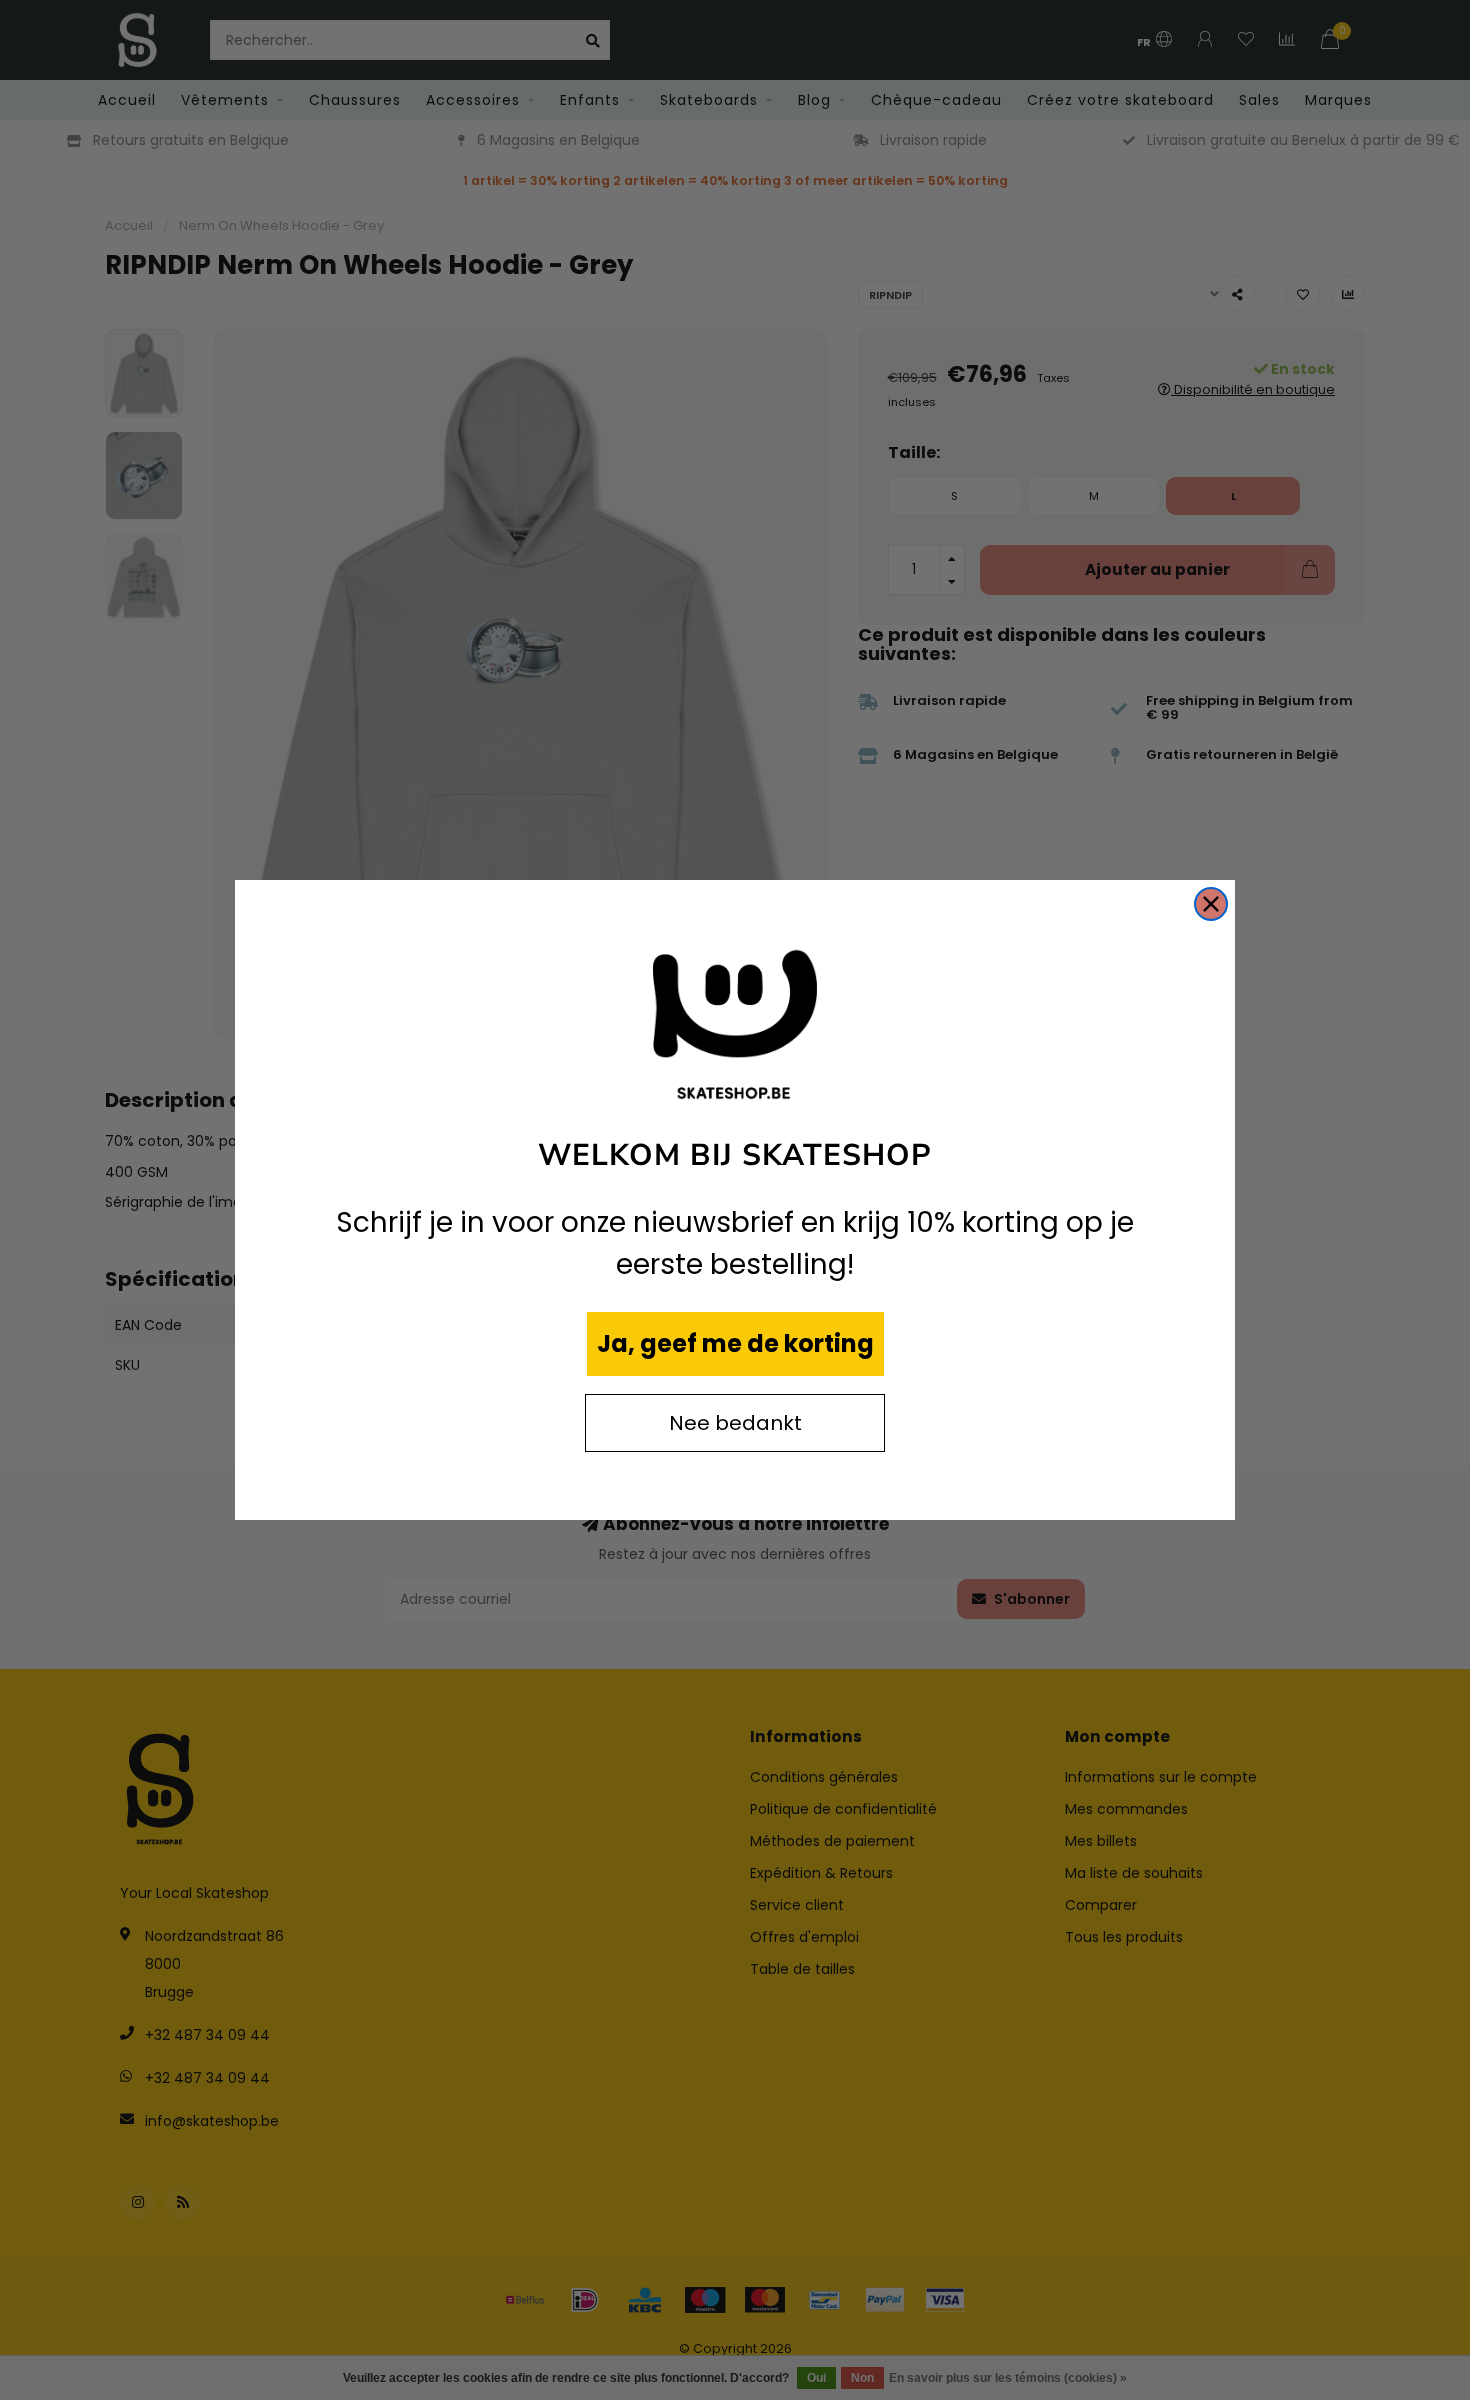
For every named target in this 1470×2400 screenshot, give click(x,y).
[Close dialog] (1211, 904)
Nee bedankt (735, 1423)
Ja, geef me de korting (735, 1343)
